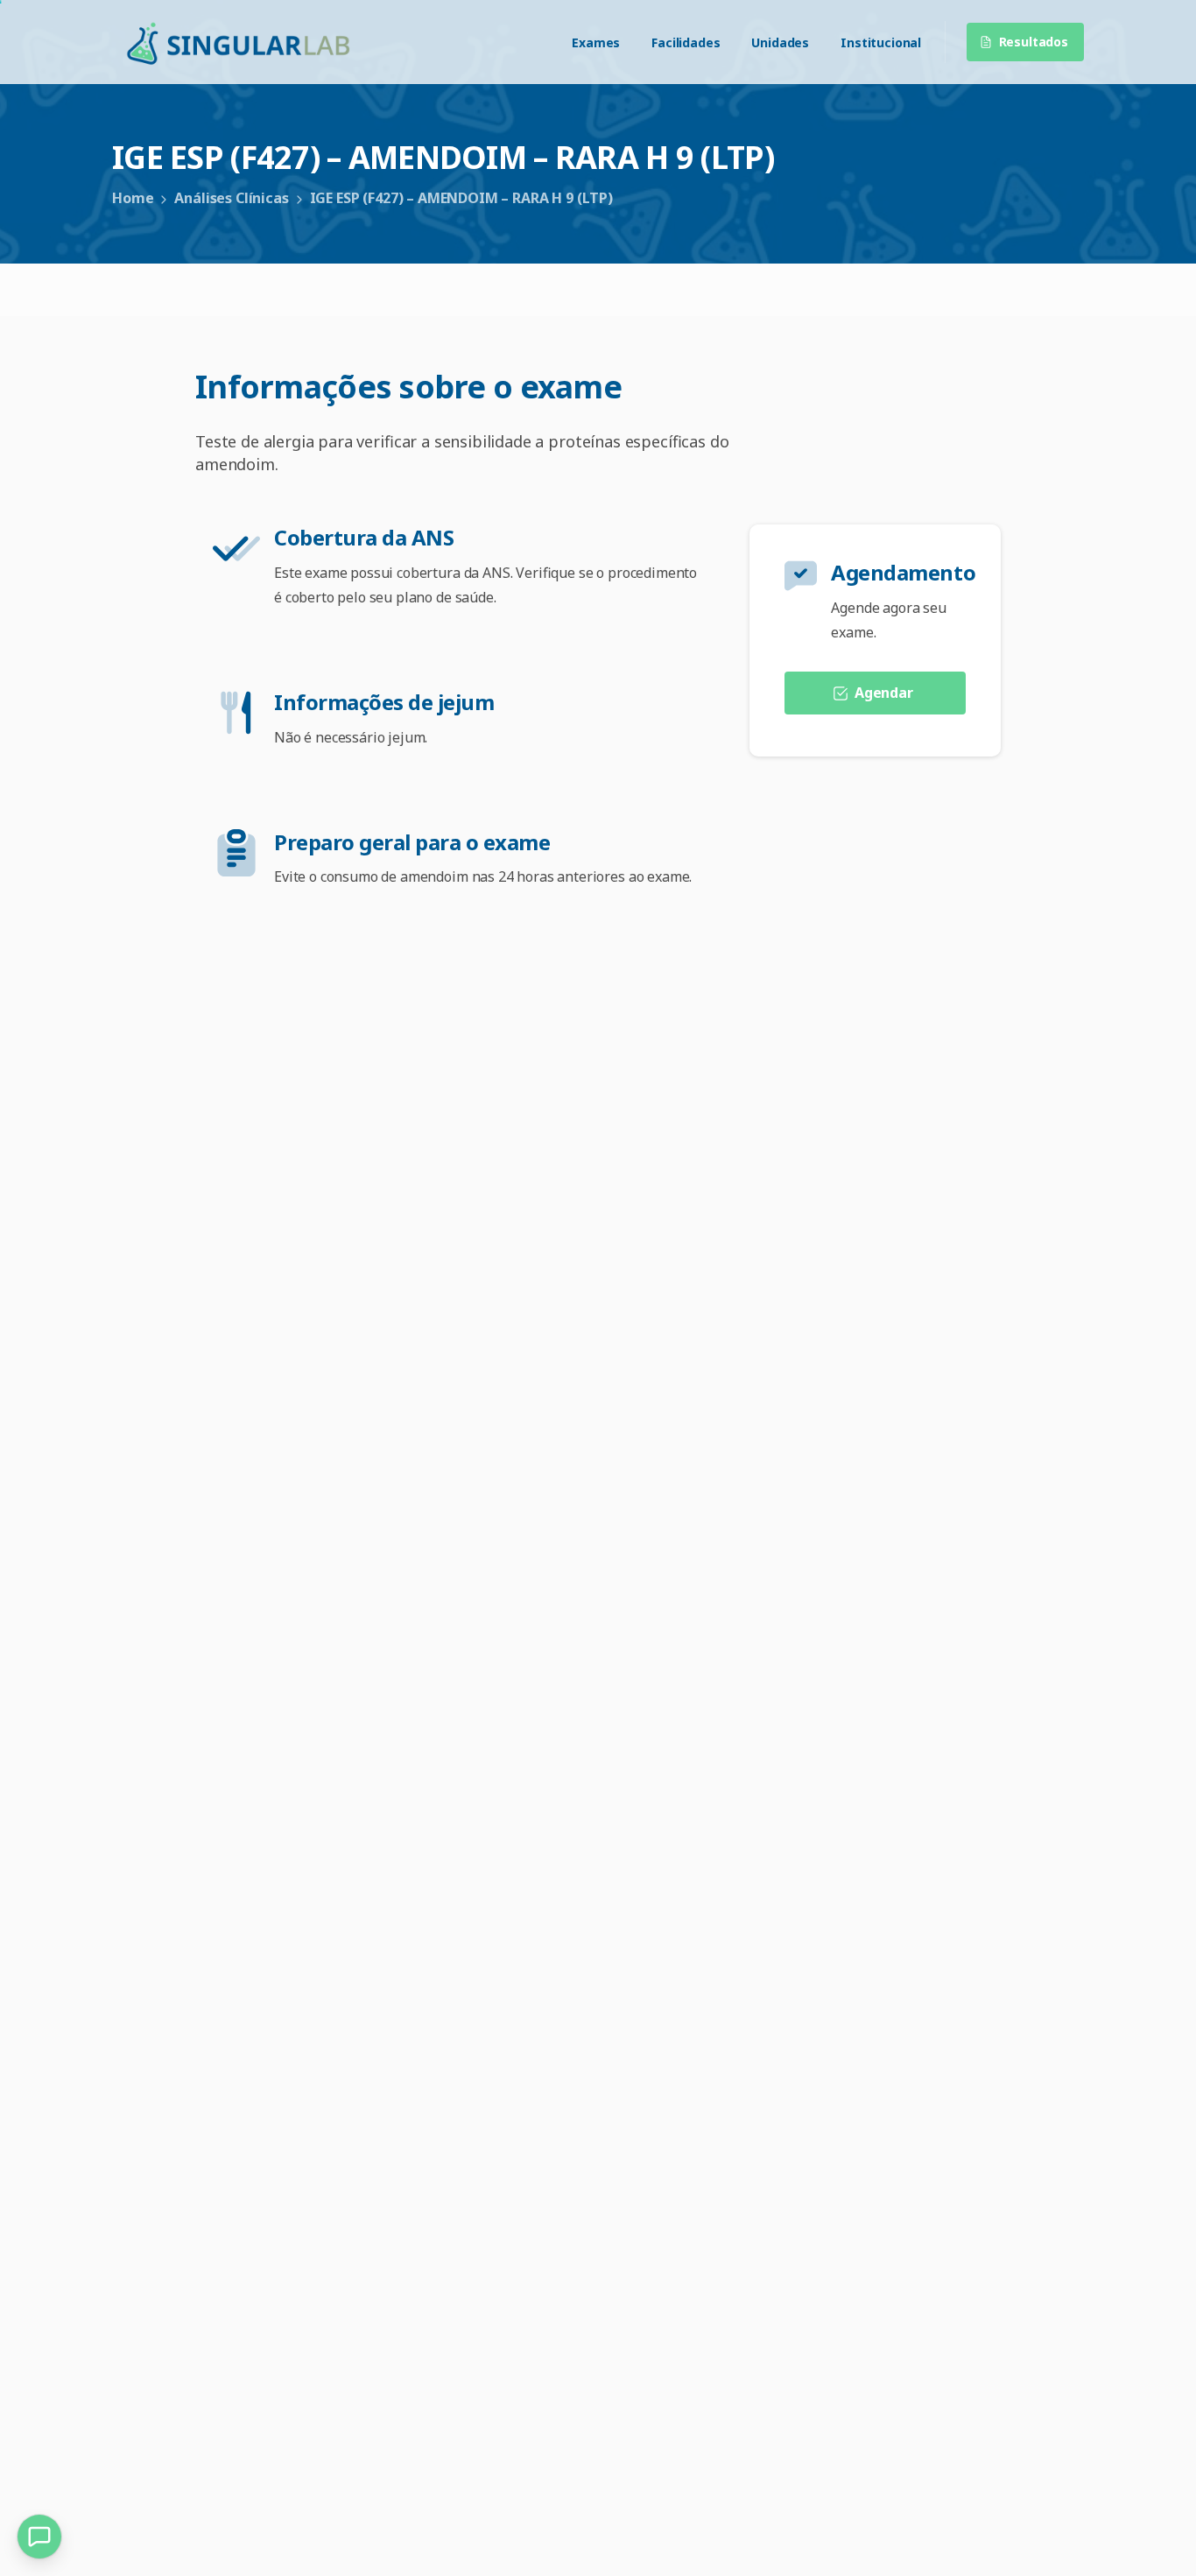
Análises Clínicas (231, 198)
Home (133, 198)
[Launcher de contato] (39, 2537)
